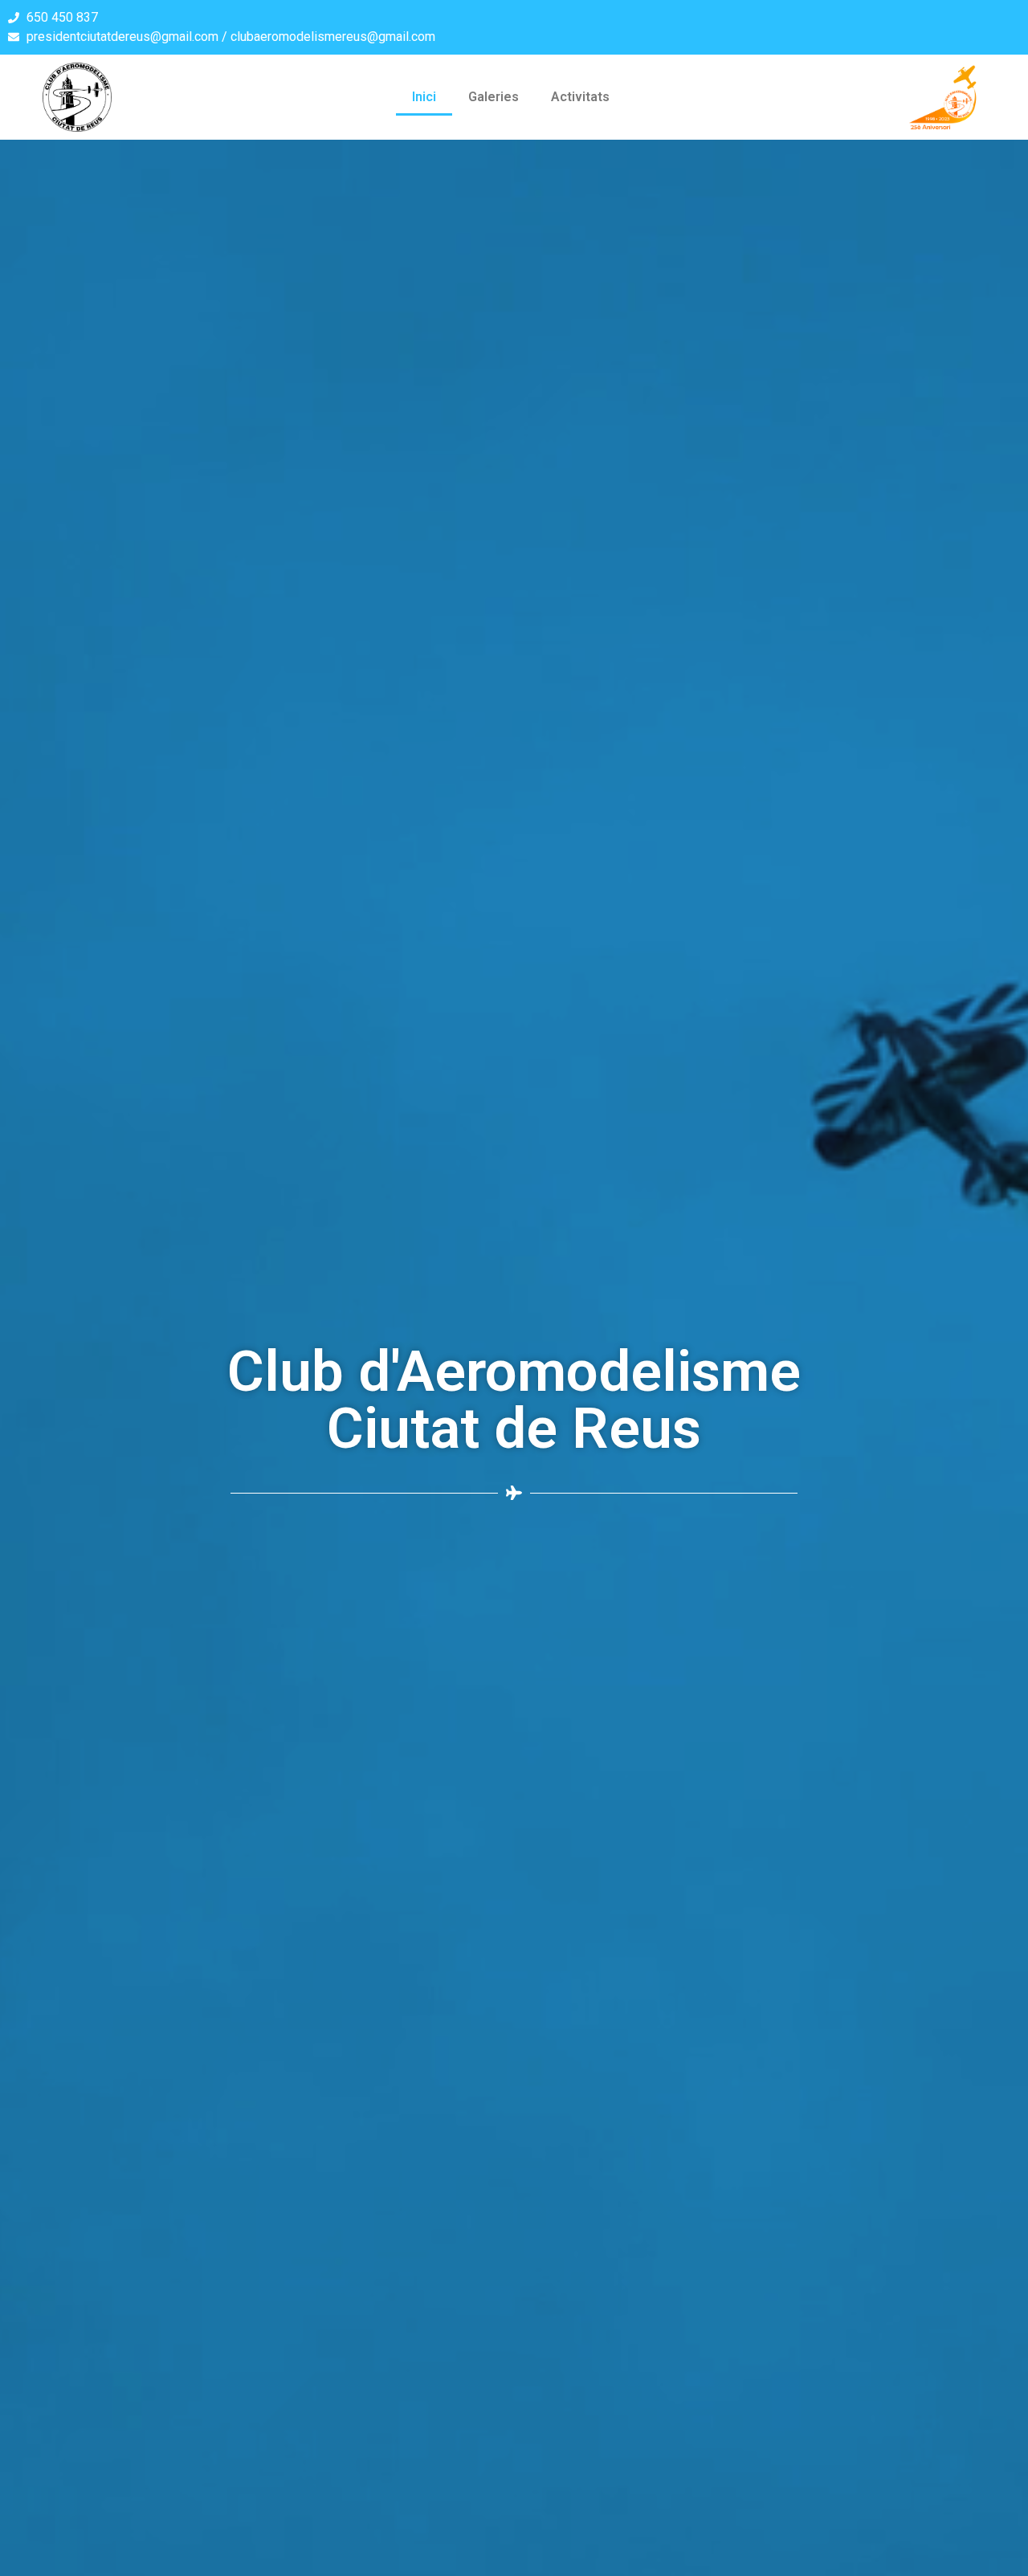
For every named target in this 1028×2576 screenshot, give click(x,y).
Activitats (580, 97)
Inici (424, 97)
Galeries (494, 97)
